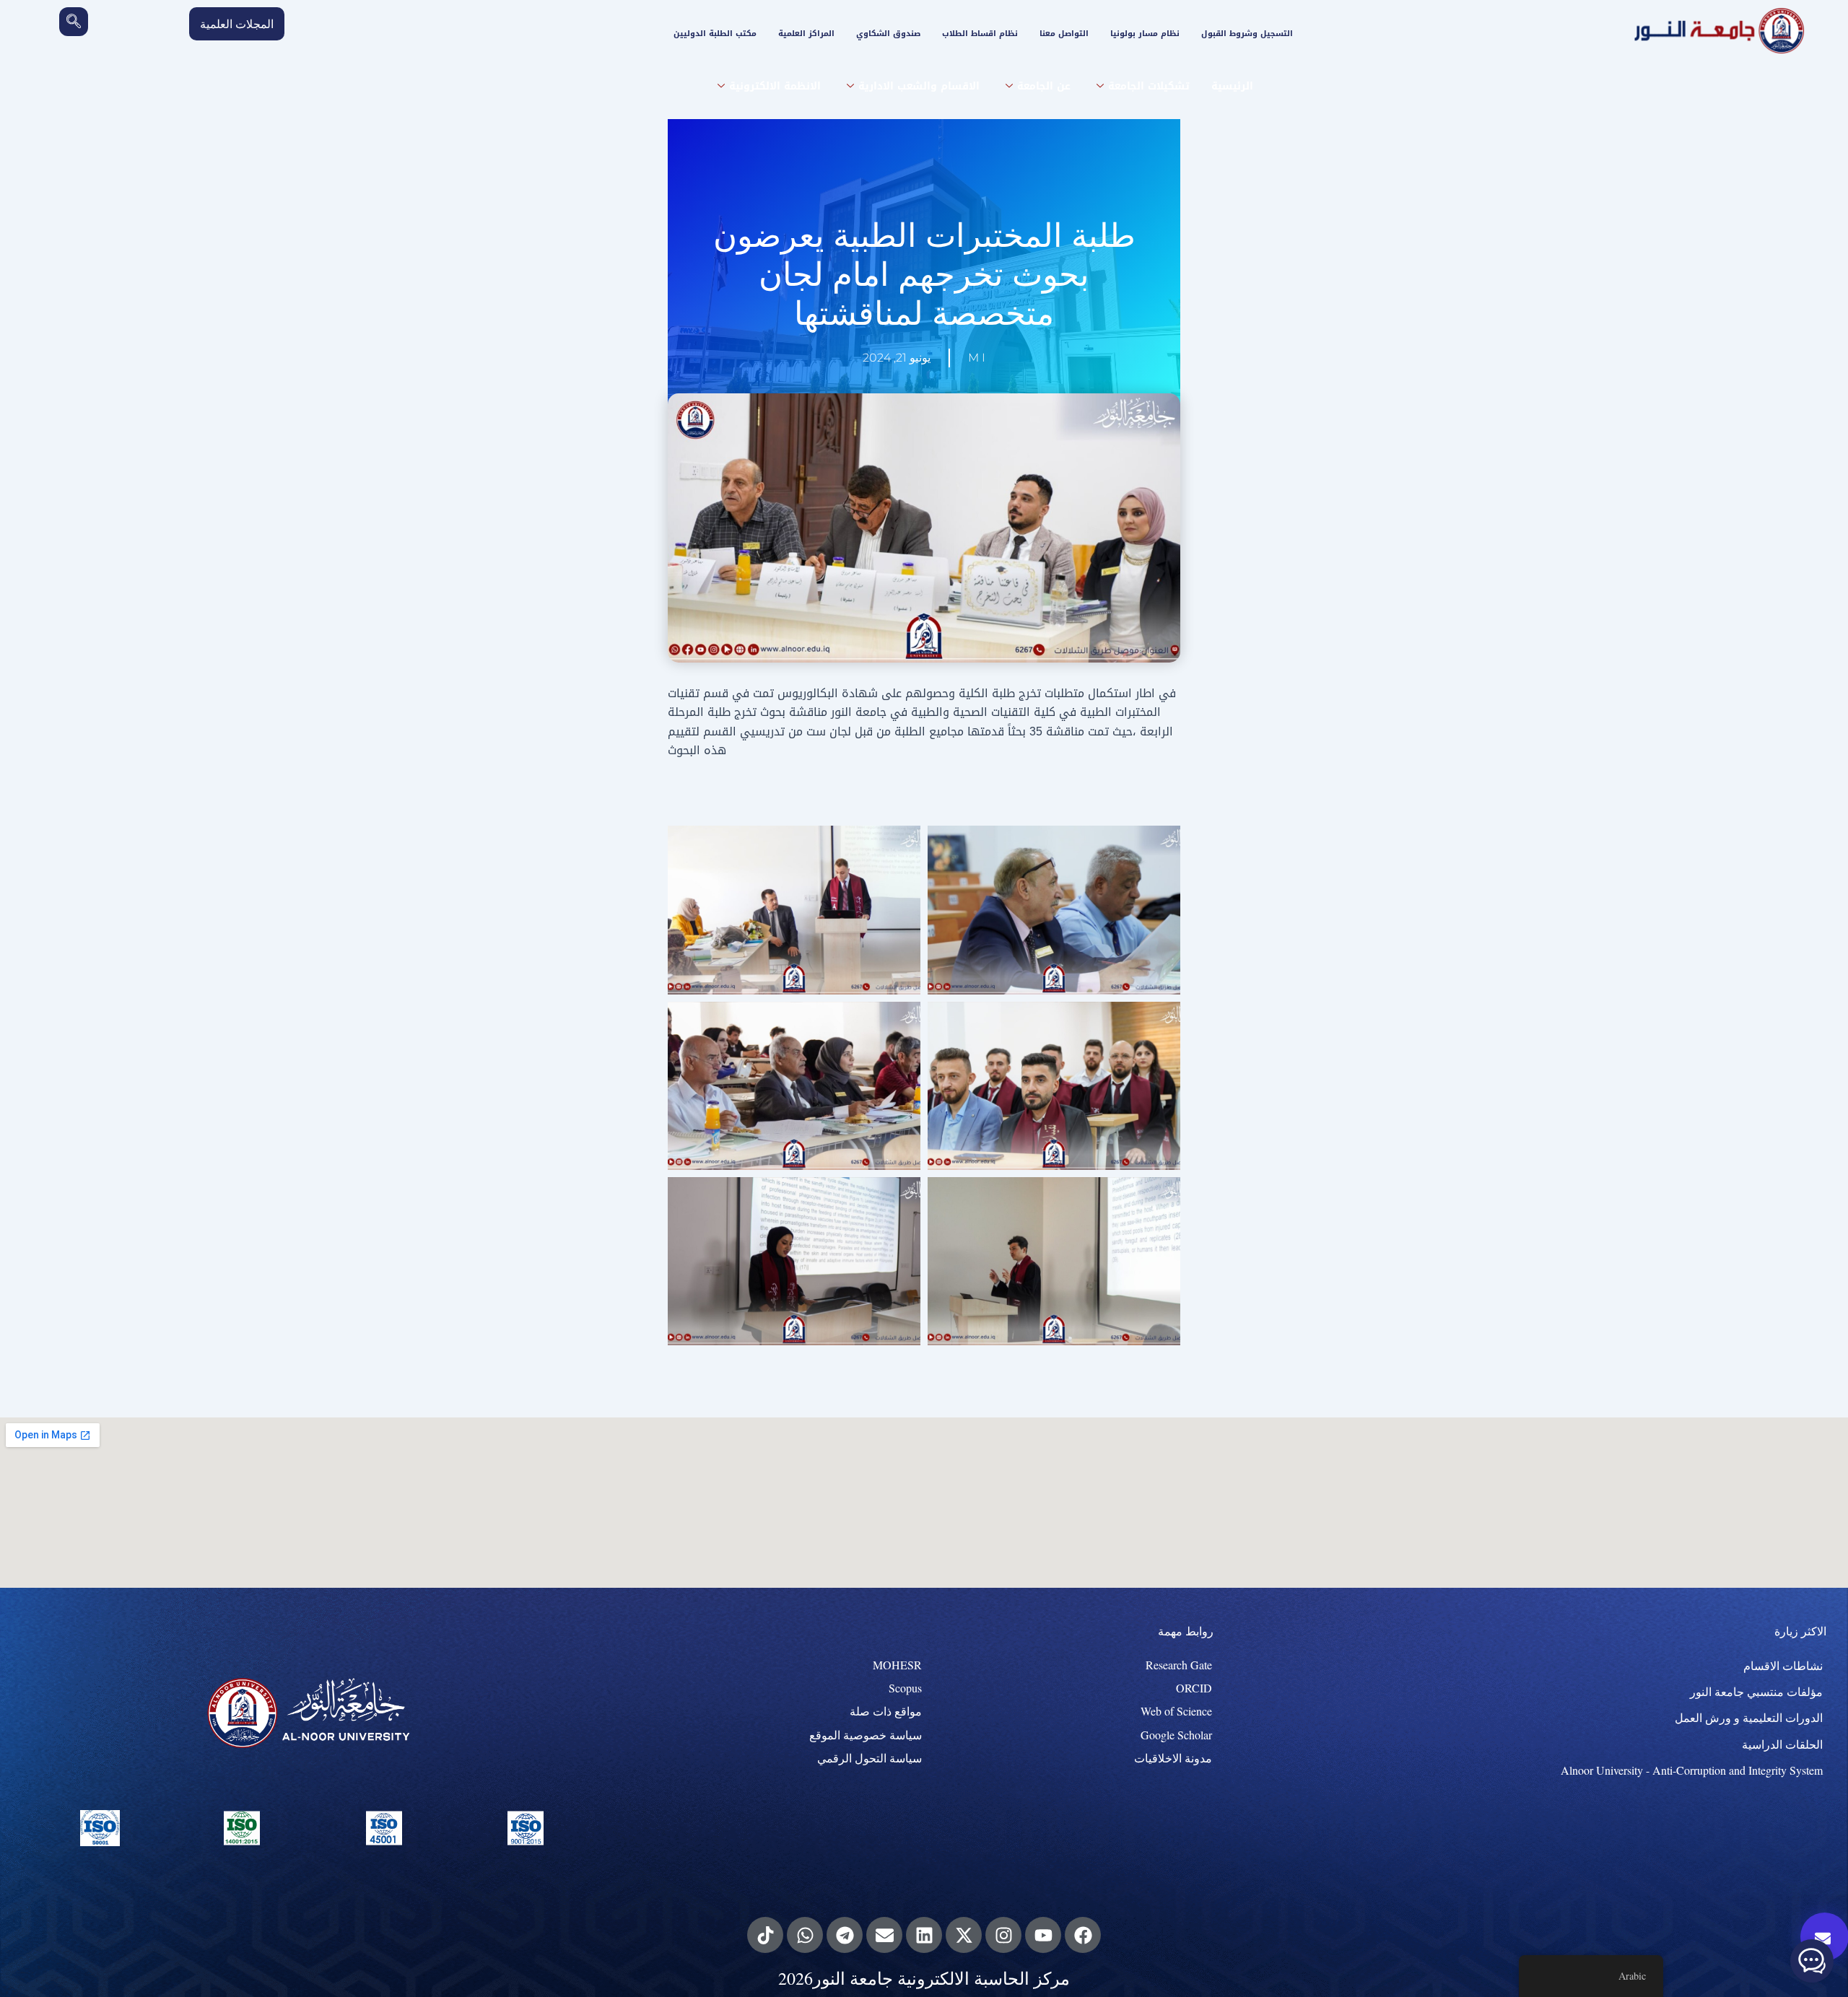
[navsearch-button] (74, 22)
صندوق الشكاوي (888, 34)
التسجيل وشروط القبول (1247, 34)
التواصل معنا (1064, 34)
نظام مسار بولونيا (1145, 34)
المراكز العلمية (806, 34)
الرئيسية (1232, 86)
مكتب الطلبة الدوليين (715, 34)
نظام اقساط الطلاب (980, 34)
